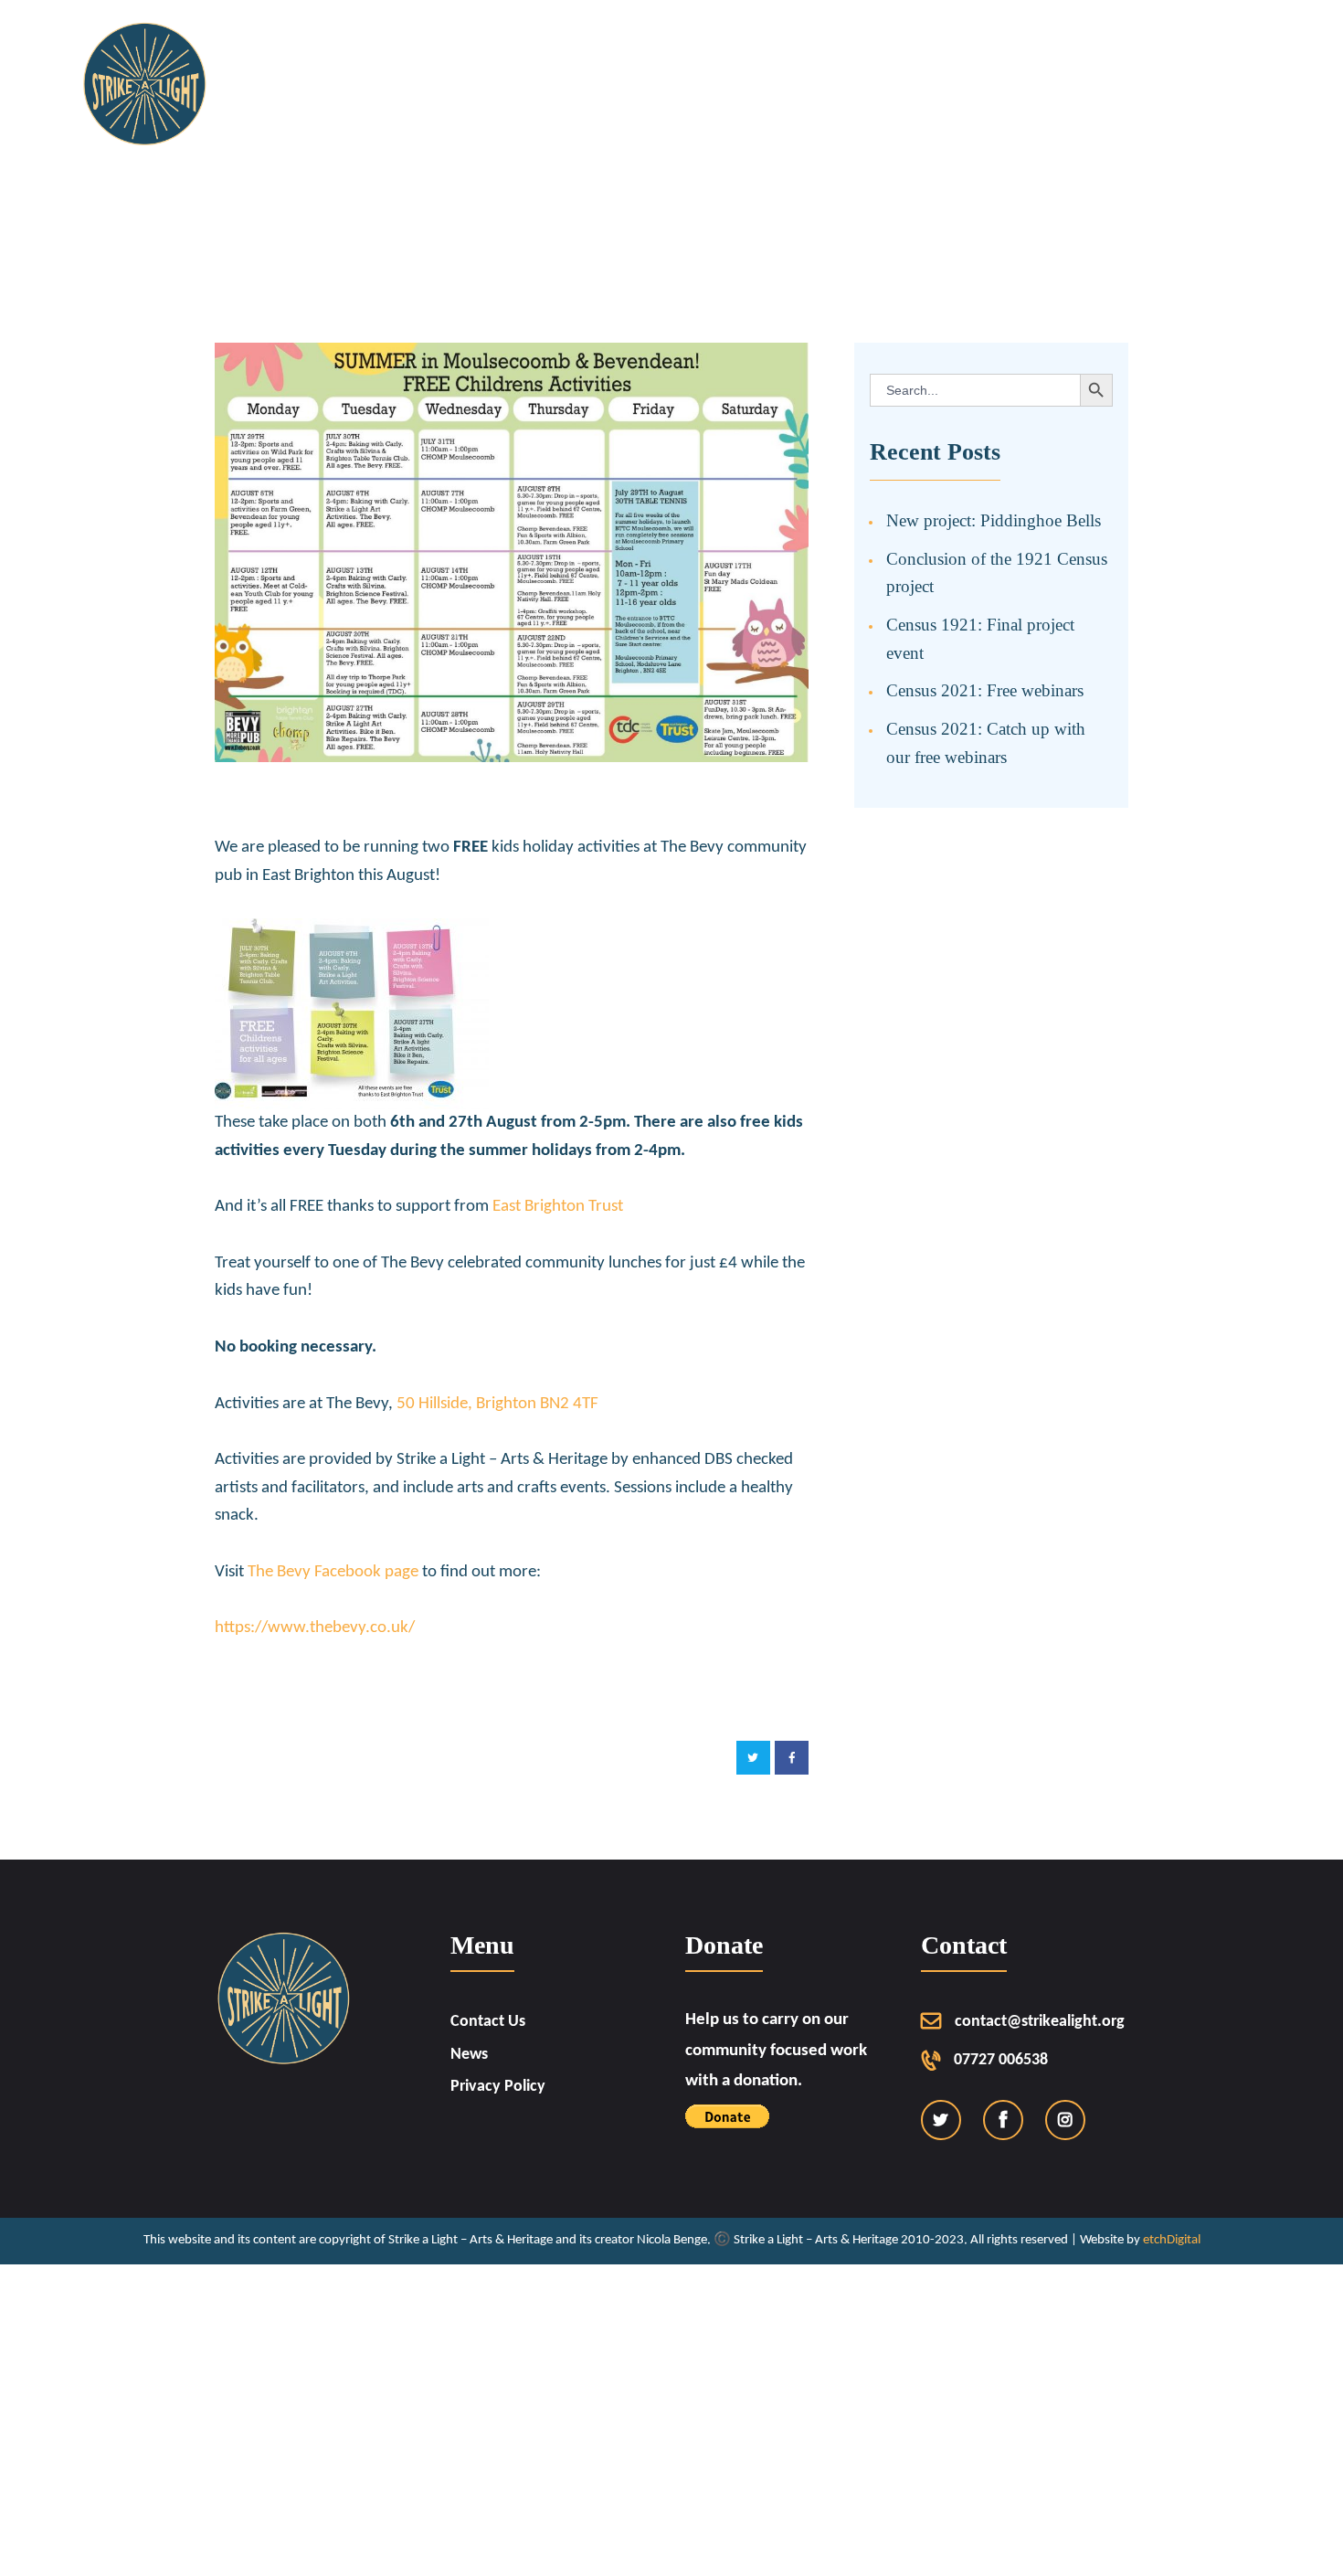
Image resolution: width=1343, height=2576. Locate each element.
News (469, 2055)
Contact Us (488, 2022)
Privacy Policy (498, 2087)
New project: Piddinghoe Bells (994, 520)
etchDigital (1172, 2240)
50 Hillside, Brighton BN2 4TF (497, 1404)
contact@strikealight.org (1040, 2022)
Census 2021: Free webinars (985, 690)
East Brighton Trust (558, 1207)
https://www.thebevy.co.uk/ (315, 1628)
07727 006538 (1001, 2060)
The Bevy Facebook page (333, 1572)
